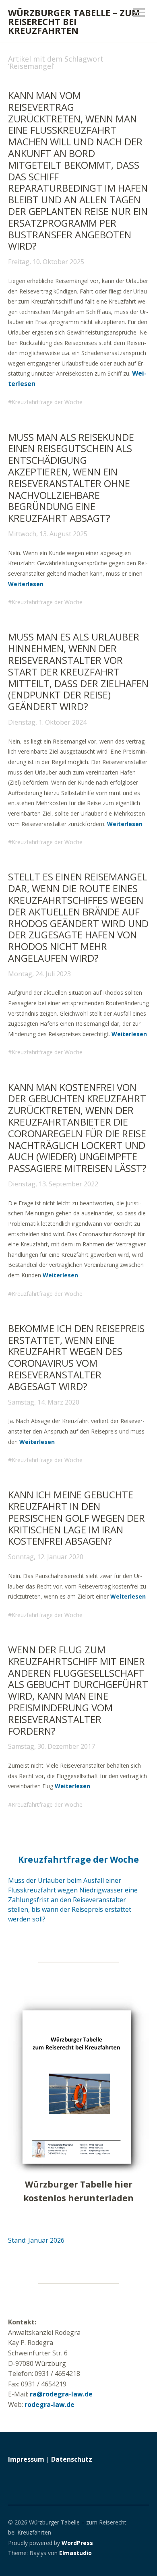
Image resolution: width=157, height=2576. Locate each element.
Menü (139, 12)
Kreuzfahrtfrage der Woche (47, 402)
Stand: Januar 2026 (36, 2240)
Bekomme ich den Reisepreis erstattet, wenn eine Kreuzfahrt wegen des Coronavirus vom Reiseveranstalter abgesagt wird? (76, 1357)
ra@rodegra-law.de (61, 2394)
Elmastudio (75, 2553)
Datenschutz (72, 2459)
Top (140, 2553)
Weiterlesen (26, 584)
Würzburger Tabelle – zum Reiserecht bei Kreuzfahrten (74, 21)
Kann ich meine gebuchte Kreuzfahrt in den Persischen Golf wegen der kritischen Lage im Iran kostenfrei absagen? (76, 1518)
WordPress (77, 2543)
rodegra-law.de (50, 2405)
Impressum (26, 2459)
